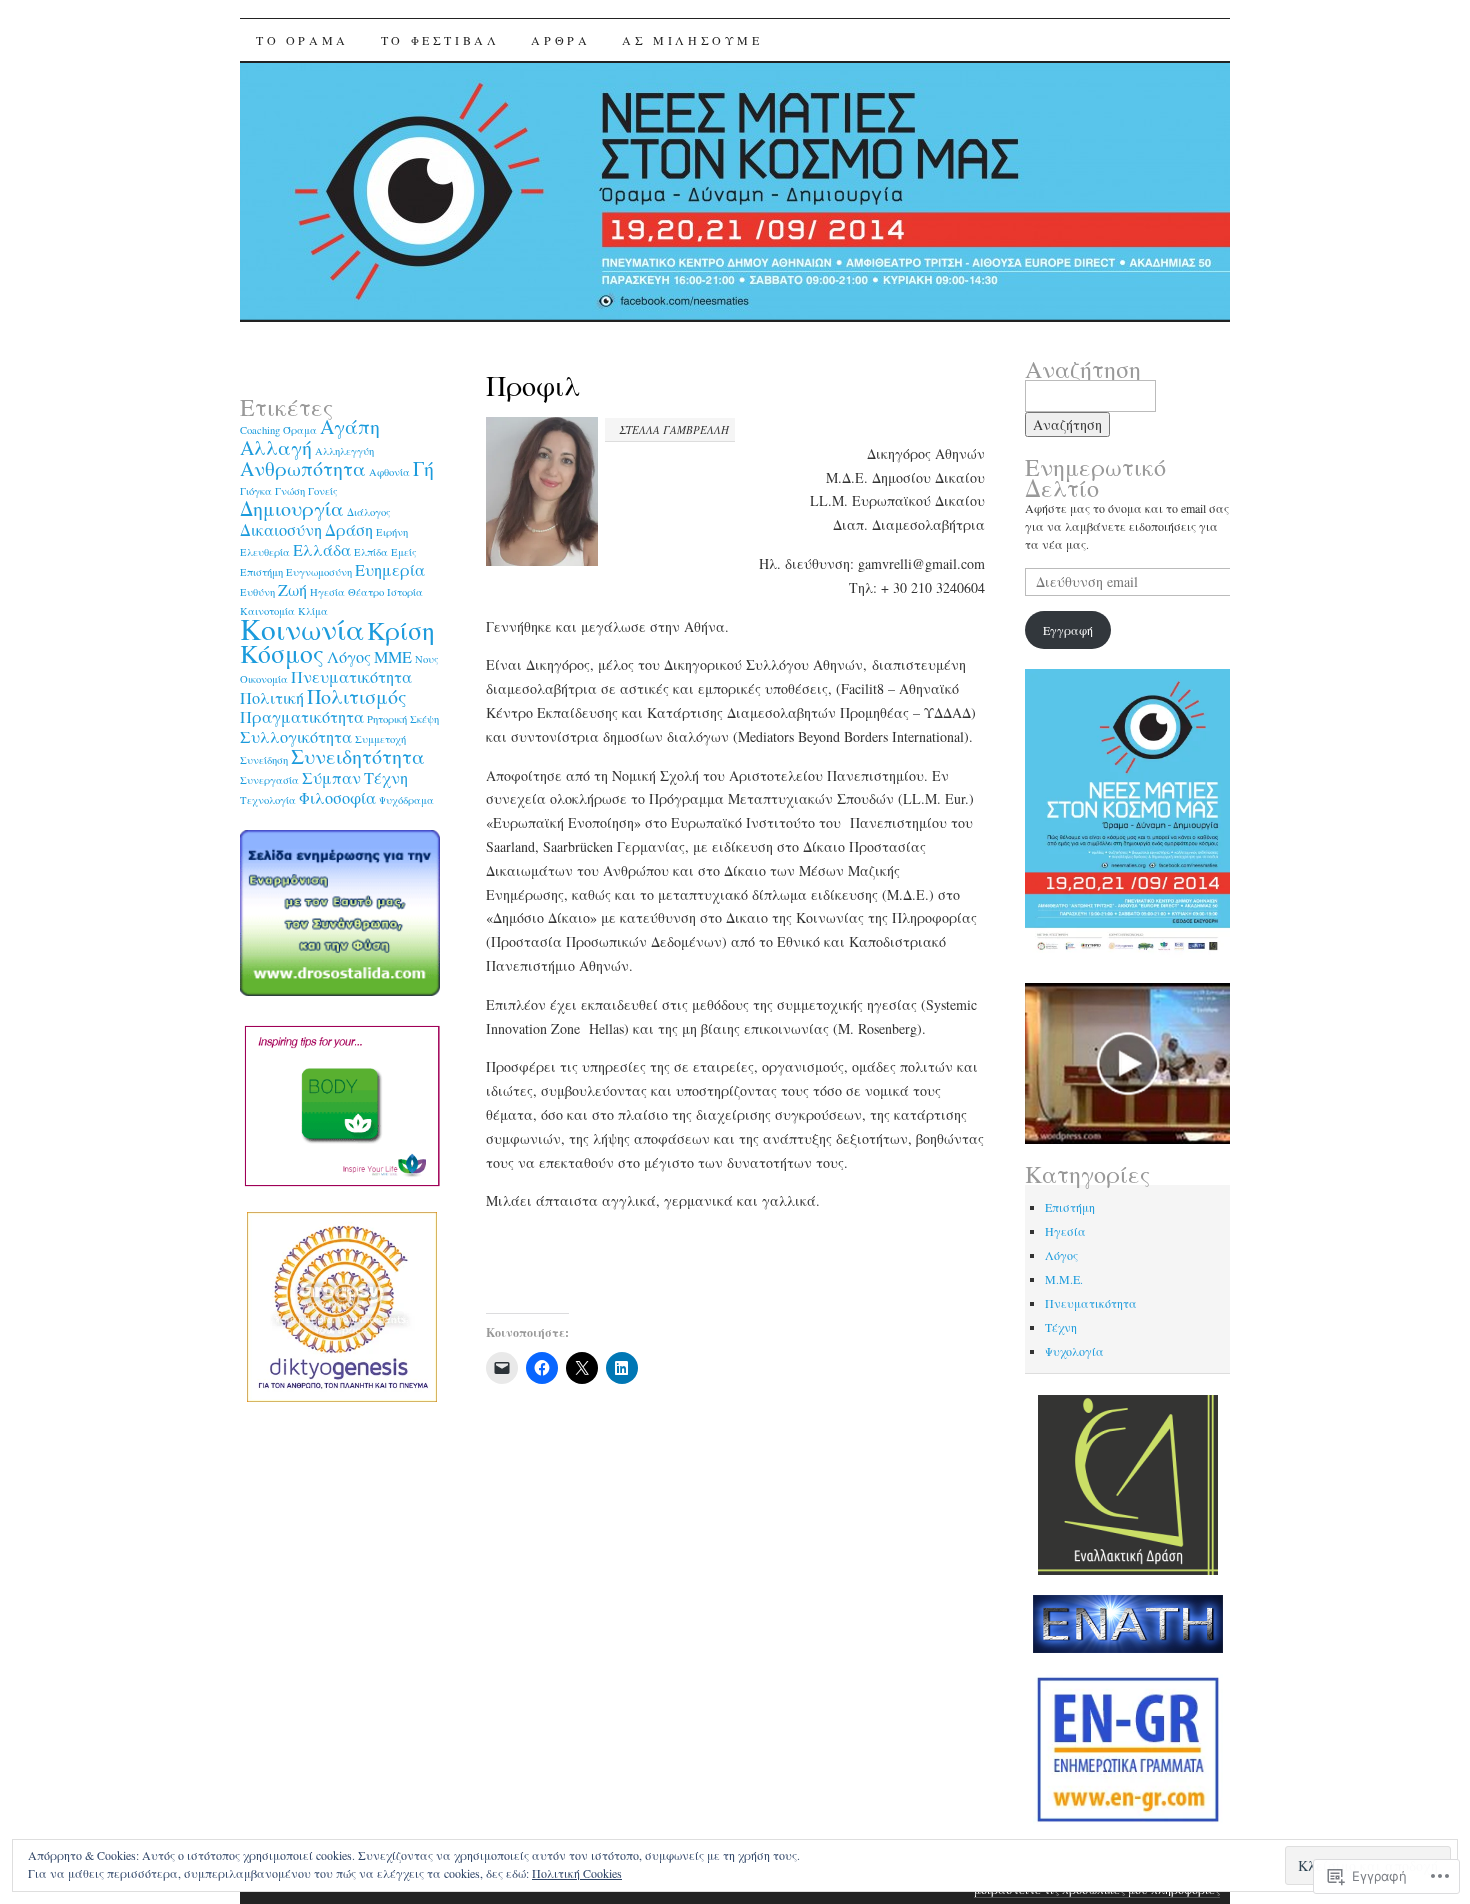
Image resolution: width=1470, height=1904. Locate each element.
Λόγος (349, 657)
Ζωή (292, 590)
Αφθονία (389, 472)
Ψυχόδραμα (406, 800)
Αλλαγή (276, 447)
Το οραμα (302, 40)
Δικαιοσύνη (281, 530)
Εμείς (404, 552)
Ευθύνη (257, 592)
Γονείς (323, 491)
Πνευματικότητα (351, 677)
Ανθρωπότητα (303, 468)
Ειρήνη (392, 532)
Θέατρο (366, 592)
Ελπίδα (371, 552)
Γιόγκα (256, 491)
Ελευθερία (265, 552)
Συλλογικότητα (296, 737)
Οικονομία (264, 679)
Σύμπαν (331, 778)
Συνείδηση (264, 760)
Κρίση (401, 630)
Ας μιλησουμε (692, 40)
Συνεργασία (269, 780)
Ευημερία (390, 570)
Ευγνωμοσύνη (319, 572)
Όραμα (300, 430)
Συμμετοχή (380, 739)
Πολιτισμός (357, 696)
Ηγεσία (327, 592)
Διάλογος (369, 512)
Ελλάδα (322, 550)
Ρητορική (387, 719)
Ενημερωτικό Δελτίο (1095, 477)
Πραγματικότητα (302, 717)
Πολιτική (272, 698)
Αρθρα (560, 40)
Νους (427, 659)
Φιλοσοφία (337, 798)
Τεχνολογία (268, 800)
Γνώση (290, 491)
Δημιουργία (292, 508)
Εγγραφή (1068, 630)
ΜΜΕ (393, 657)
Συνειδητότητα (358, 756)
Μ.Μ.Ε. (1064, 1279)
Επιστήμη (261, 572)
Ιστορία (405, 592)
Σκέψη (424, 719)
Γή (423, 468)
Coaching (260, 430)
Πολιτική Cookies (577, 1873)
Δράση (349, 530)
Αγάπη (350, 426)
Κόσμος (282, 653)
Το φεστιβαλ (440, 40)
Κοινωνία (302, 628)
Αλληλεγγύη (344, 451)
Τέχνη (386, 778)
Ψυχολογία (1074, 1351)
